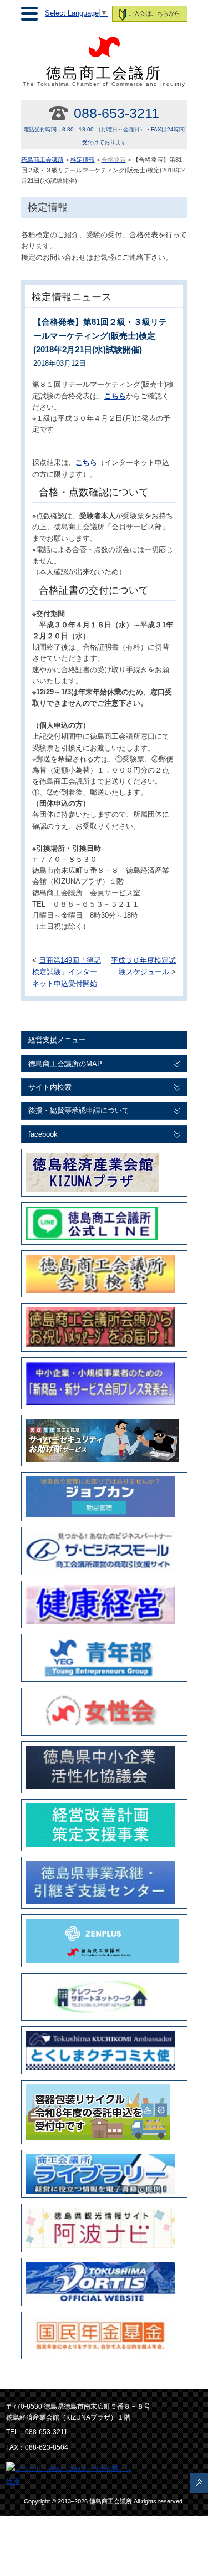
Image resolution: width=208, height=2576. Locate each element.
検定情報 (83, 160)
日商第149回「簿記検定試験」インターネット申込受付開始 (67, 972)
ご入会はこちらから (154, 13)
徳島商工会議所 (104, 76)
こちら (86, 463)
